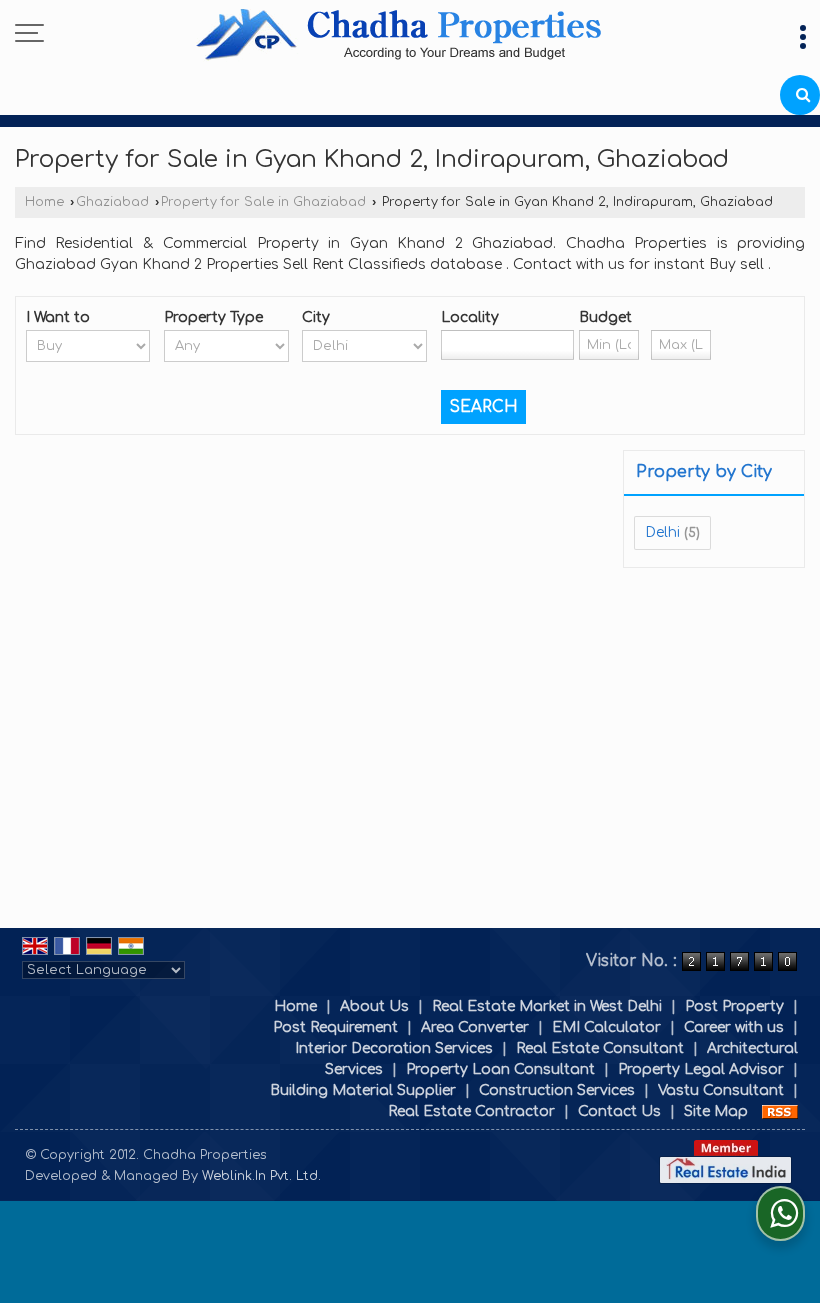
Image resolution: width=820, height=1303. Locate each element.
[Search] (800, 95)
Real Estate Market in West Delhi (547, 1006)
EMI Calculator (606, 1027)
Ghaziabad (112, 202)
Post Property (734, 1006)
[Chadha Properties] (398, 37)
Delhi (662, 532)
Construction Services (557, 1090)
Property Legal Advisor (701, 1069)
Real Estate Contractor (471, 1111)
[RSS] (780, 1111)
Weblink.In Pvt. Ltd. (261, 1176)
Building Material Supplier (363, 1090)
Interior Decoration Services (394, 1048)
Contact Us (619, 1111)
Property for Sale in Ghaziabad (263, 202)
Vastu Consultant (721, 1090)
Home (44, 202)
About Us (374, 1006)
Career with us (734, 1027)
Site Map (716, 1111)
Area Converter (475, 1027)
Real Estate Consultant (600, 1048)
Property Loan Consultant (500, 1069)
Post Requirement (335, 1027)
